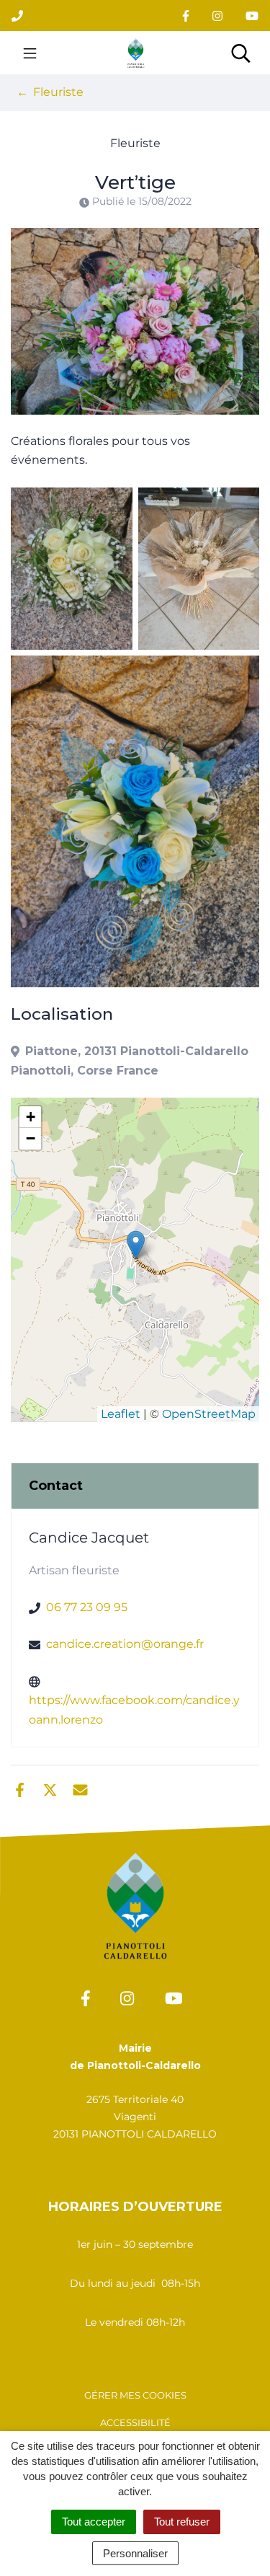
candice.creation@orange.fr (125, 1644)
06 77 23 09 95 (87, 1607)
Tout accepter (94, 2522)
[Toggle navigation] (30, 53)
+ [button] (31, 1117)
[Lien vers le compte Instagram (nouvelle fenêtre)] (217, 16)
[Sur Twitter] (50, 1788)
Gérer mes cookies (135, 2395)
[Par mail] (80, 1788)
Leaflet (121, 1414)
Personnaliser (135, 2553)
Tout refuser (182, 2522)
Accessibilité (135, 2422)
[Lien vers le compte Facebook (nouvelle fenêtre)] (186, 16)
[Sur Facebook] (20, 1788)
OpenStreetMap (209, 1414)
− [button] (31, 1138)
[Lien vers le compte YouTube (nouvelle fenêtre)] (252, 16)
